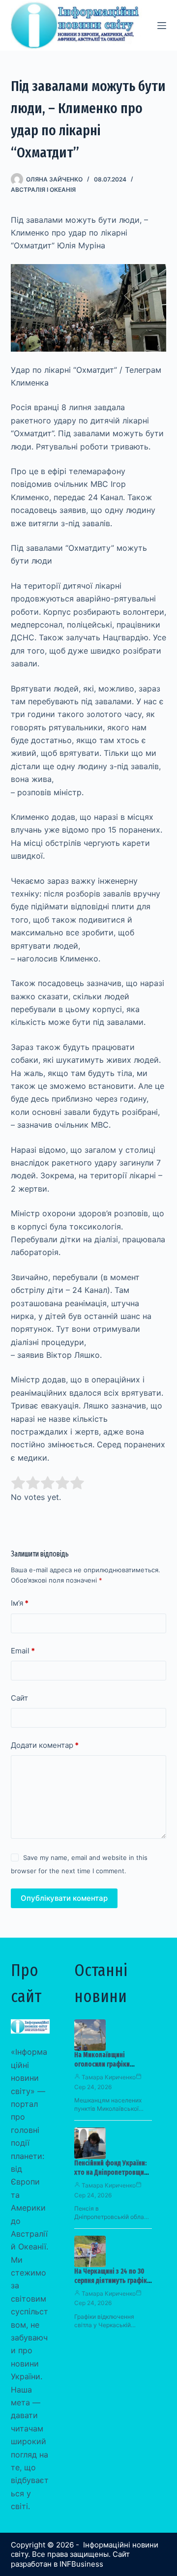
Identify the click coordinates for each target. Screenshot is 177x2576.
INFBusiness (81, 2564)
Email (23, 1651)
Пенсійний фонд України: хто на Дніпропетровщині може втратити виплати (112, 2172)
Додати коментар (45, 1745)
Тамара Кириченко (109, 2077)
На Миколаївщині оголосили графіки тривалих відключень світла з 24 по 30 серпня (109, 2069)
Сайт (19, 1698)
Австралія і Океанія (43, 190)
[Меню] (162, 26)
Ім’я (20, 1603)
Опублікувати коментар (64, 1898)
